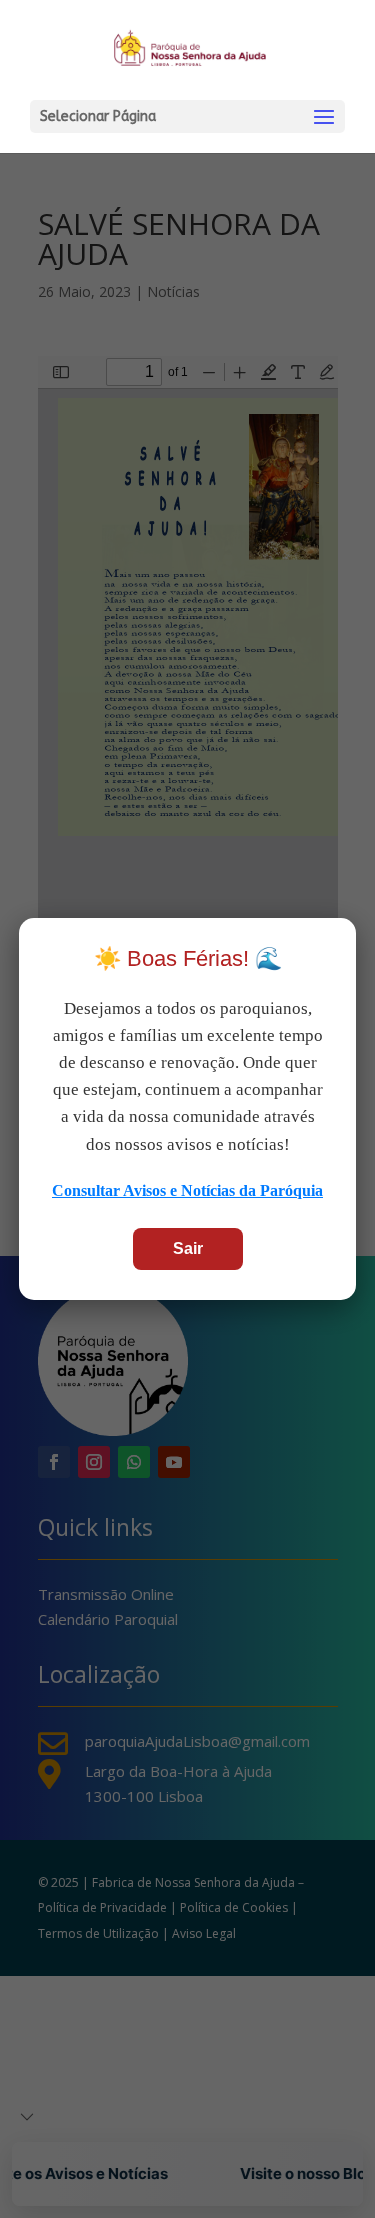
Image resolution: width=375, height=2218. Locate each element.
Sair (188, 1248)
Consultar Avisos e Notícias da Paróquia (187, 1190)
